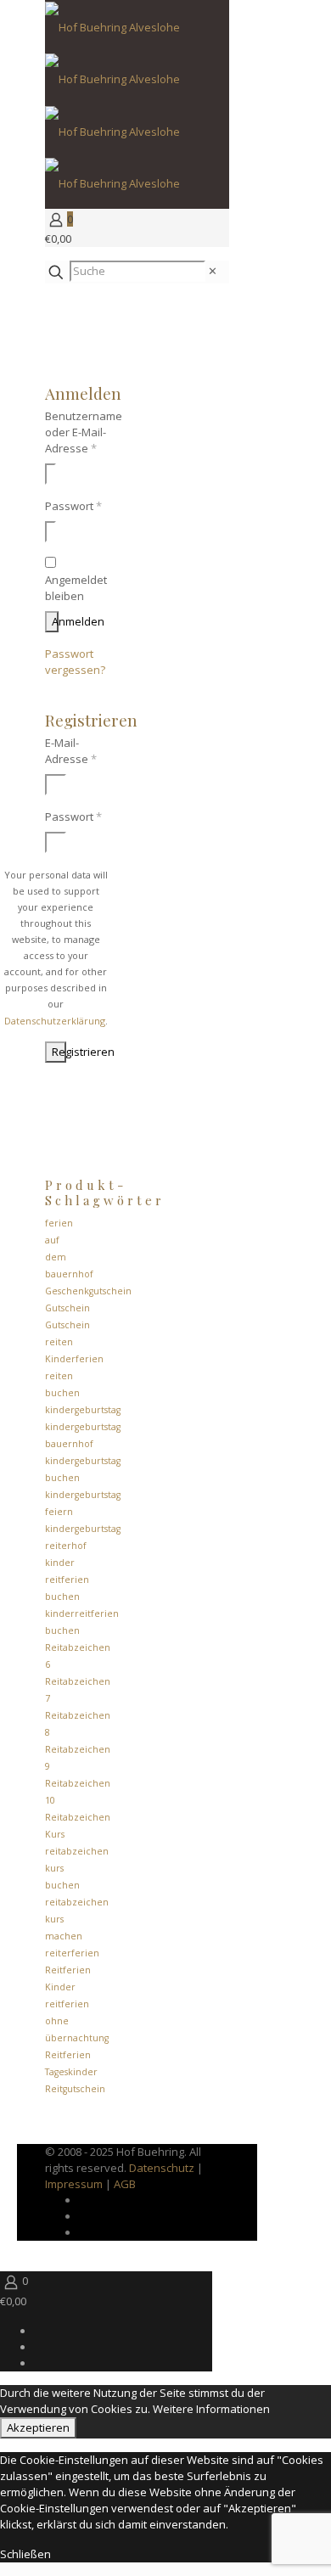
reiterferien (72, 1953)
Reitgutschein (75, 2089)
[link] (213, 271)
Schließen (25, 2554)
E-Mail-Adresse (71, 751)
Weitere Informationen (211, 2409)
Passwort (73, 506)
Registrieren (59, 1052)
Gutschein (67, 1308)
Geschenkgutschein (88, 1291)
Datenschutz (162, 2168)
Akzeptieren (38, 2427)
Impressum (74, 2184)
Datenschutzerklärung (55, 1021)
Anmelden (55, 621)
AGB (125, 2184)
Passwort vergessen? (75, 662)
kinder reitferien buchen (67, 1580)
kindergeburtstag (83, 1410)
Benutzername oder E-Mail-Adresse (84, 432)
